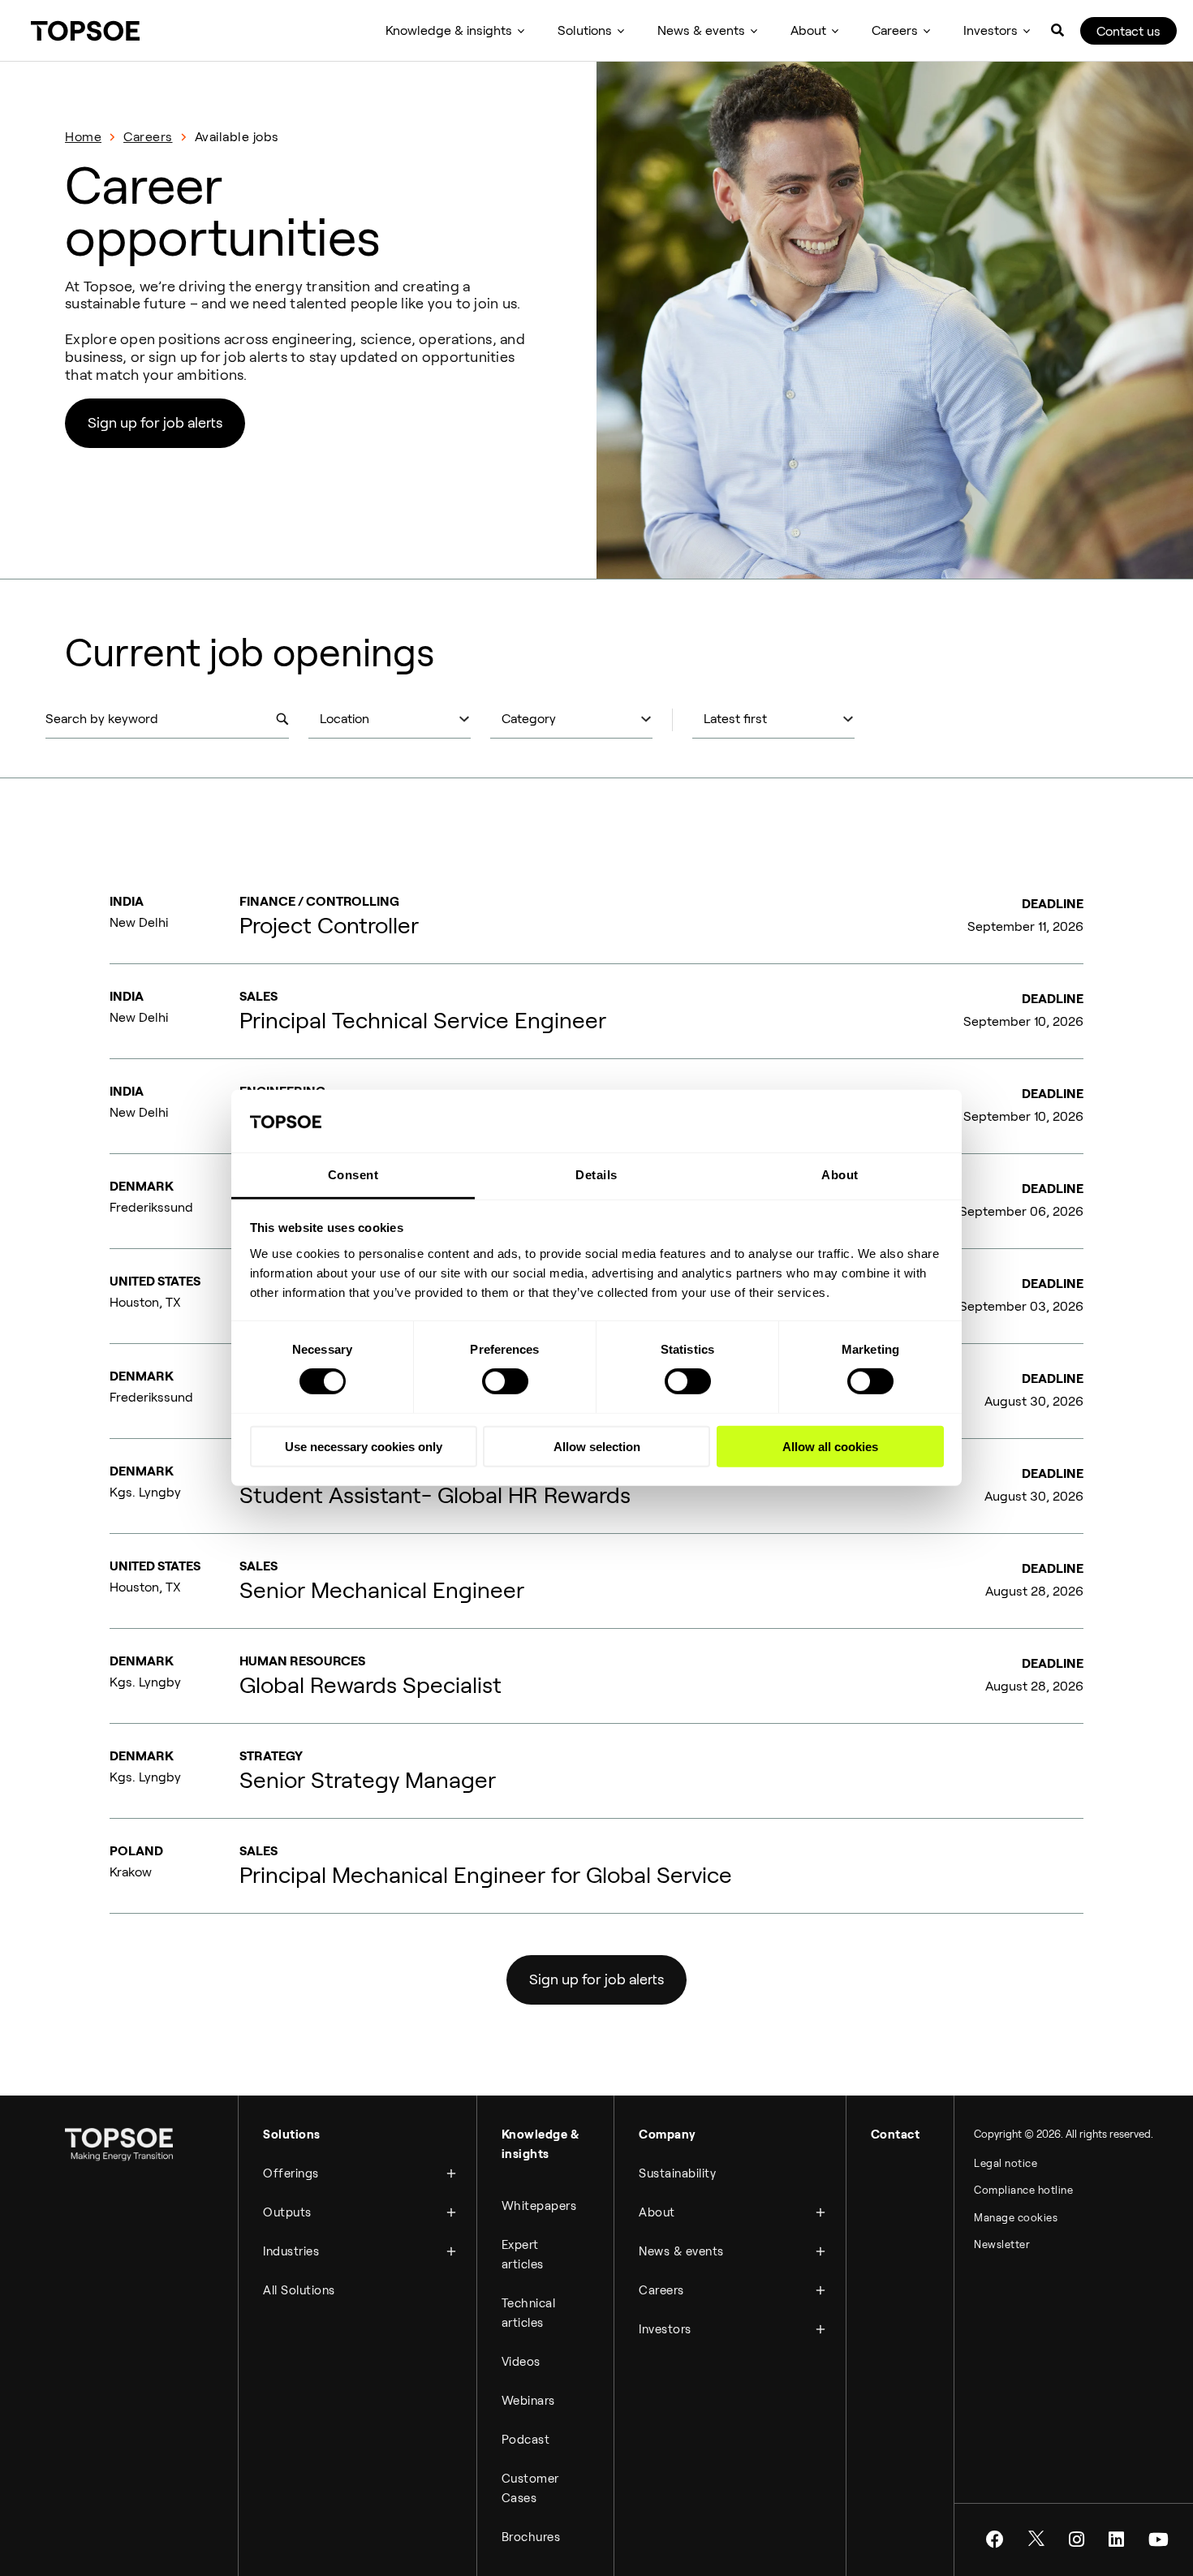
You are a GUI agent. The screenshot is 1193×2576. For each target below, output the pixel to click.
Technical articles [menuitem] (529, 2313)
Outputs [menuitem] (287, 2212)
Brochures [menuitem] (531, 2537)
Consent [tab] (353, 1175)
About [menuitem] (808, 30)
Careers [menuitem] (895, 30)
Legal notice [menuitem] (1006, 2163)
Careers (148, 137)
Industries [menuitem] (291, 2251)
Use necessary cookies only (364, 1446)
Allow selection (597, 1446)
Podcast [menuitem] (526, 2440)
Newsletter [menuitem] (1002, 2244)
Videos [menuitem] (521, 2362)
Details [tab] (596, 1175)
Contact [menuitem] (896, 2134)
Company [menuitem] (668, 2134)
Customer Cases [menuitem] (530, 2488)
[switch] (505, 1381)
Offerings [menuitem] (291, 2173)
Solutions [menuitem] (585, 30)
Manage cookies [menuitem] (1016, 2218)
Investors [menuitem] (991, 30)
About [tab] (840, 1175)
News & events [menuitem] (701, 30)
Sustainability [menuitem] (677, 2173)
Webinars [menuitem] (528, 2401)
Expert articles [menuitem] (523, 2255)
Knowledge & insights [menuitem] (449, 30)
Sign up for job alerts (155, 423)
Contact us (1128, 31)
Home (83, 137)
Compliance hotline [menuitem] (1023, 2190)
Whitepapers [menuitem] (539, 2206)
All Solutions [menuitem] (299, 2290)
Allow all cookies (830, 1446)
